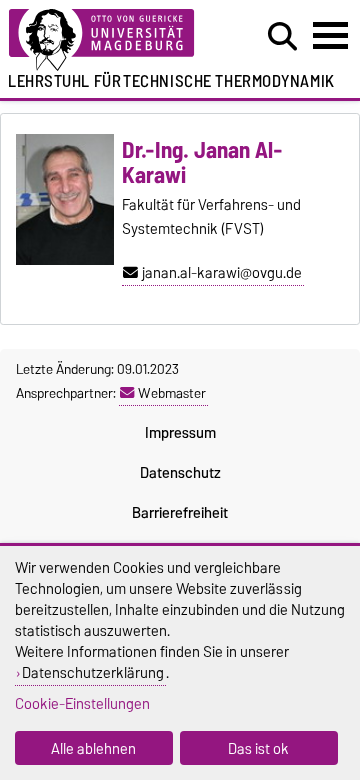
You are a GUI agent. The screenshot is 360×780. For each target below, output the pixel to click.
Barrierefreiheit (180, 513)
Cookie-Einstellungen (82, 703)
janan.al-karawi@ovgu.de (222, 273)
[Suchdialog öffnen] (282, 37)
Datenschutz (180, 473)
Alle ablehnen (93, 748)
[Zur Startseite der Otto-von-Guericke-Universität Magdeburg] (111, 40)
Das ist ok (258, 748)
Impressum (180, 433)
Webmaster (172, 393)
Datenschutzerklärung (93, 672)
